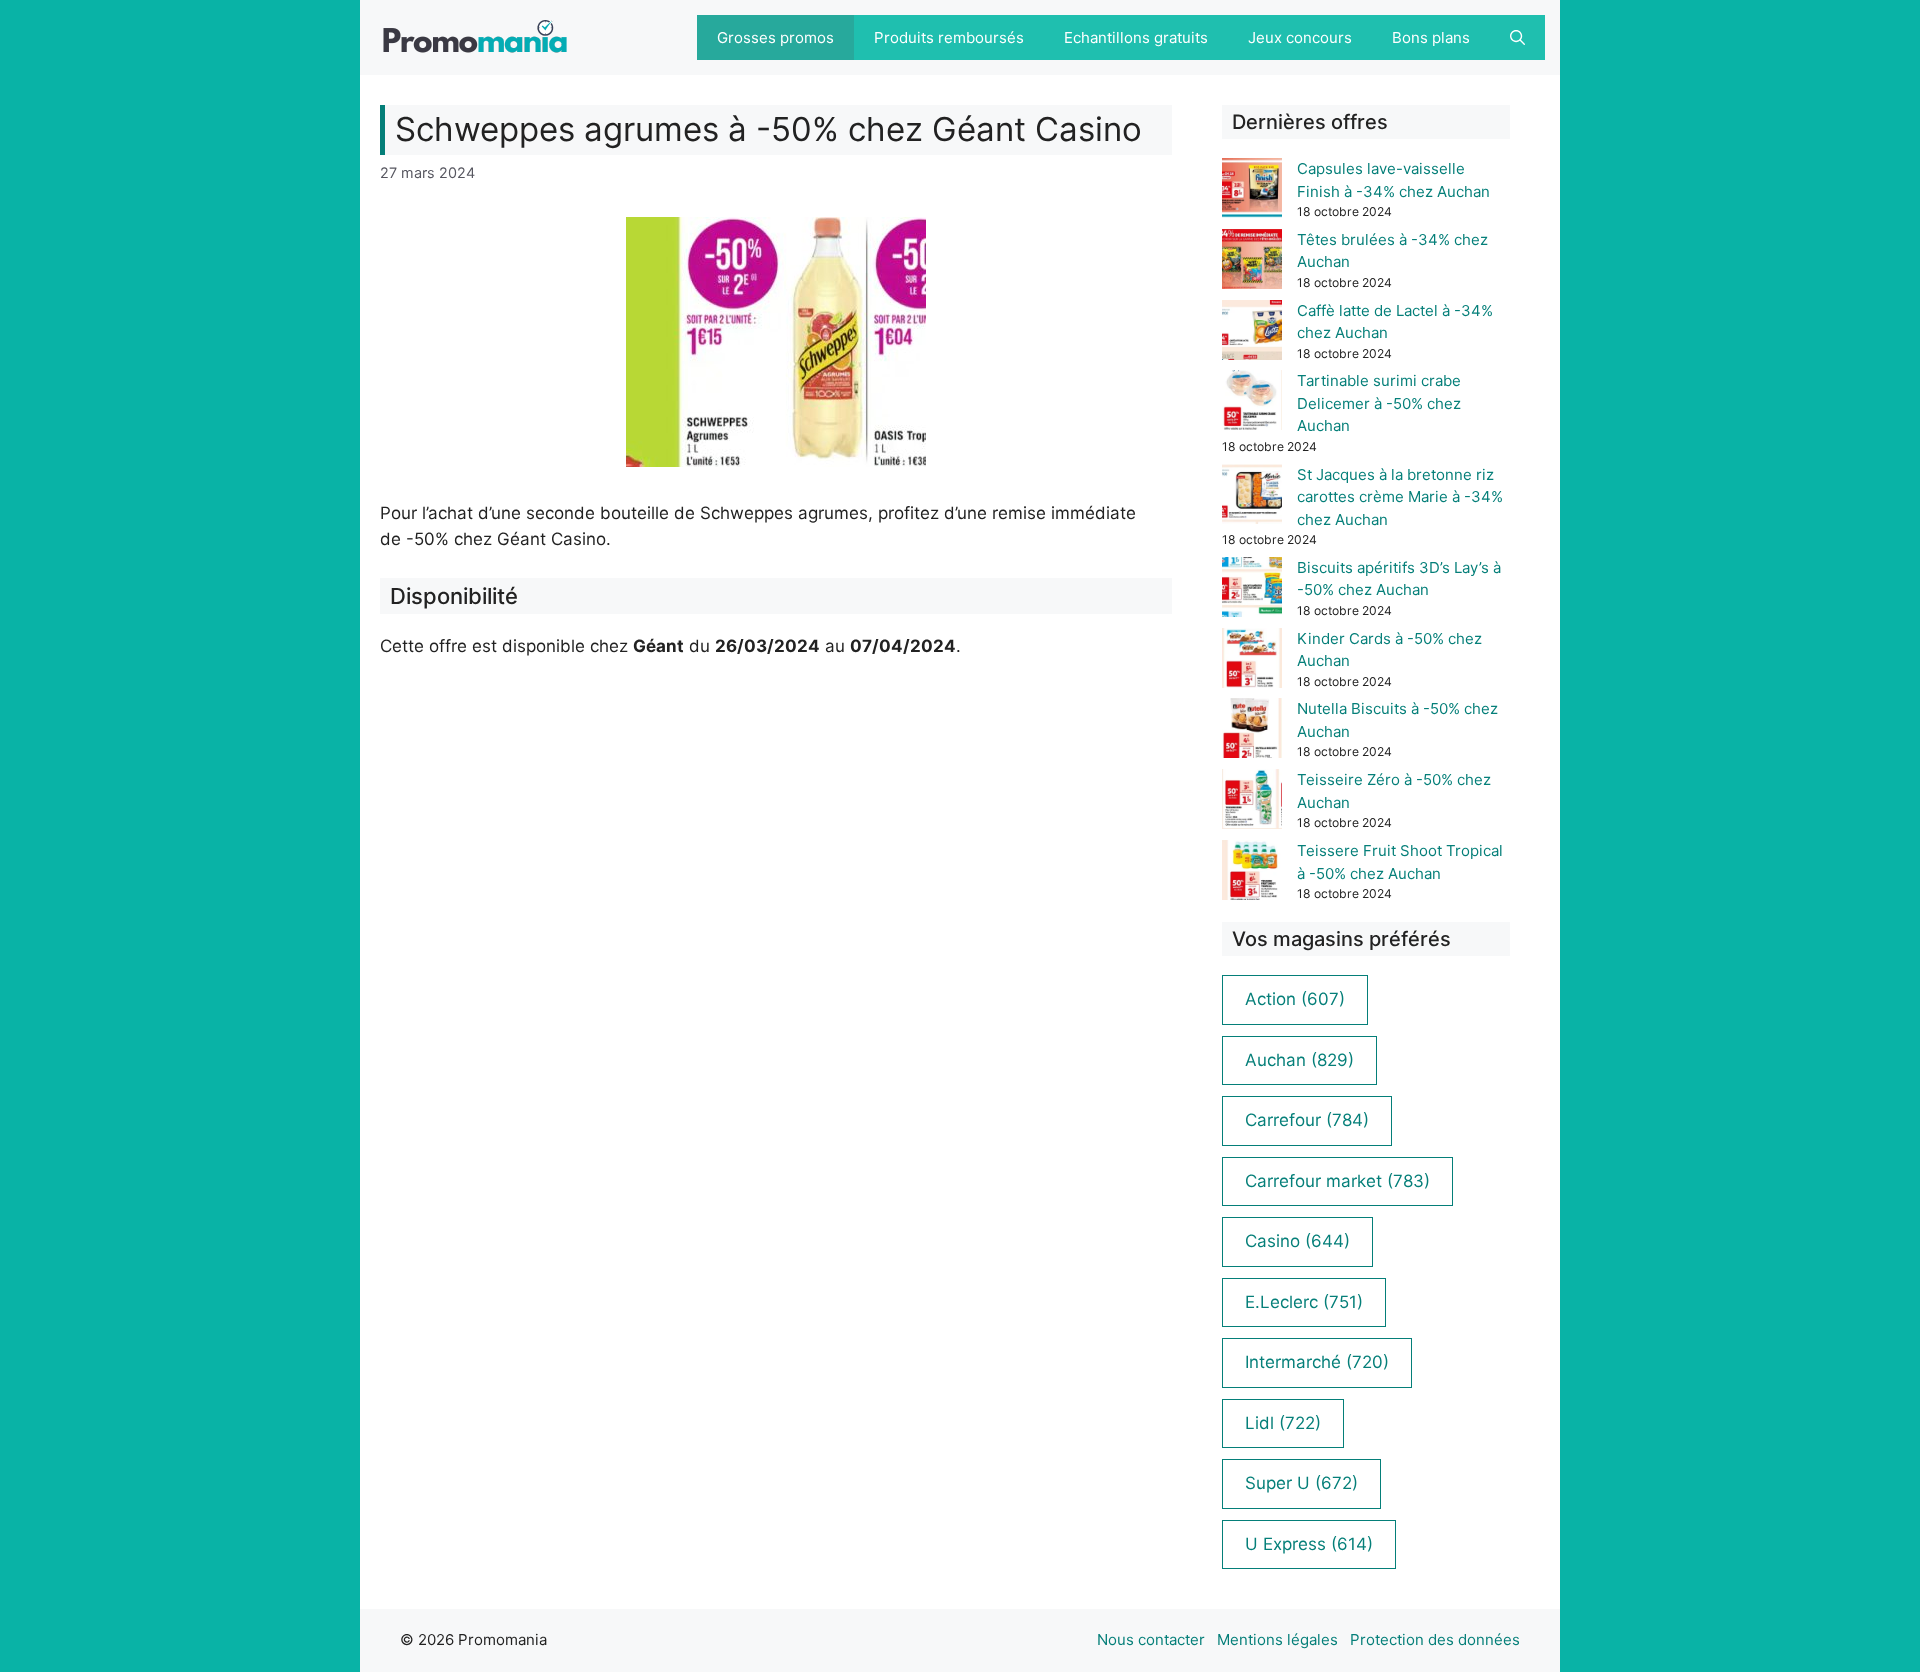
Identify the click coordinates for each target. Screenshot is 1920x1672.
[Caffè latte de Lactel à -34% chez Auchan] (1252, 333)
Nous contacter (1151, 1639)
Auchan (1299, 1060)
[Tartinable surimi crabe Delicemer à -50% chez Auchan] (1252, 403)
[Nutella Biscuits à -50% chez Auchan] (1252, 731)
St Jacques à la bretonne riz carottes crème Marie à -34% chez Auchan (1400, 497)
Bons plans (1431, 37)
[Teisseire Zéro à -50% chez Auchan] (1252, 802)
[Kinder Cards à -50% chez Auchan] (1252, 661)
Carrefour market (1337, 1181)
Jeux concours (1300, 37)
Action (1295, 999)
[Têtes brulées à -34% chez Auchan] (1252, 262)
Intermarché (1317, 1362)
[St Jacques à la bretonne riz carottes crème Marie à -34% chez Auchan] (1252, 497)
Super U (1301, 1483)
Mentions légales (1277, 1639)
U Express (1309, 1544)
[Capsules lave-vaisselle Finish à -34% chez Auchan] (1252, 191)
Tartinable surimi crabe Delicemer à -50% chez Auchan (1379, 403)
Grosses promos (775, 37)
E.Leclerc (1304, 1302)
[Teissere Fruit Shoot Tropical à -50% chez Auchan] (1252, 873)
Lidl (1283, 1423)
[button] (1517, 37)
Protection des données (1435, 1639)
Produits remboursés (949, 37)
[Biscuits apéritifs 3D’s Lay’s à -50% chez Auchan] (1252, 590)
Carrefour (1307, 1120)
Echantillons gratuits (1136, 37)
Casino (1297, 1241)
